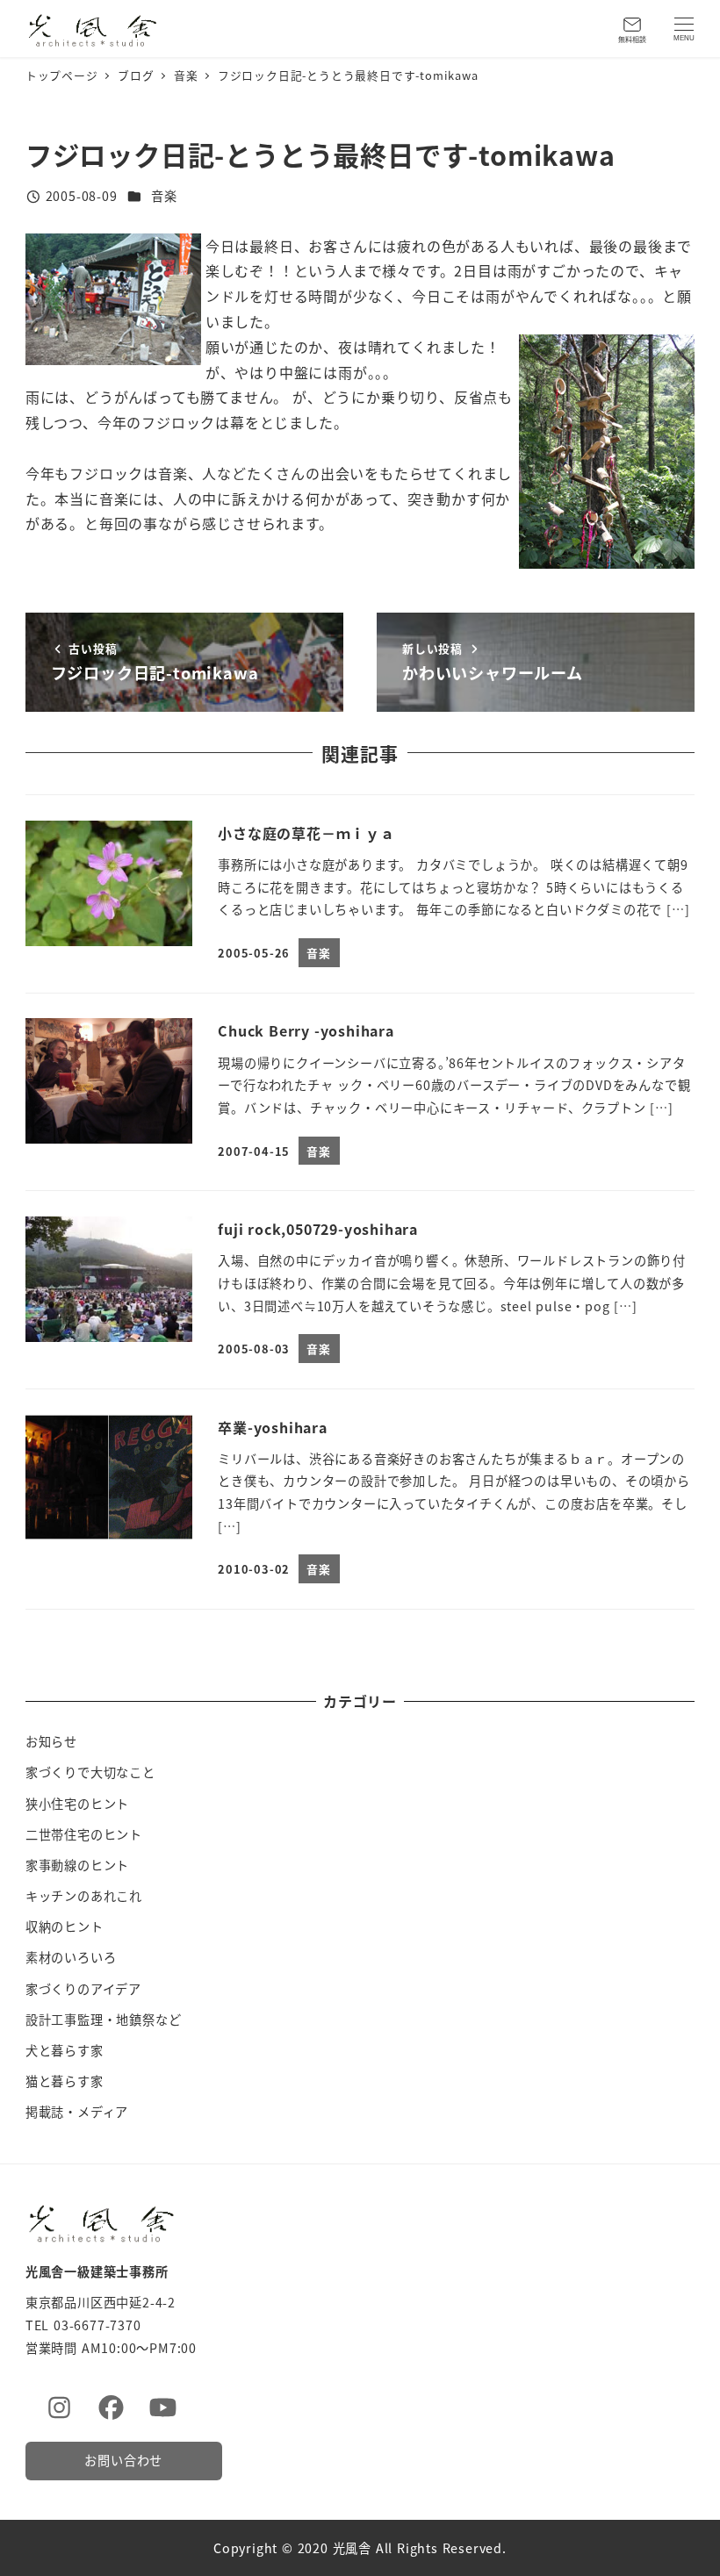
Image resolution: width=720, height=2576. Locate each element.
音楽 (164, 196)
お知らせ (51, 1741)
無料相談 (632, 39)
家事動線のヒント (77, 1865)
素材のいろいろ (71, 1957)
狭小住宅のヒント (77, 1804)
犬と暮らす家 (65, 2050)
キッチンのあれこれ (84, 1896)
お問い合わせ (123, 2460)
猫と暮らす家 (65, 2081)
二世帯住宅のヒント (84, 1834)
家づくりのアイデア (83, 1989)
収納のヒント (65, 1927)
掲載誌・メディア (77, 2112)
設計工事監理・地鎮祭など (104, 2020)
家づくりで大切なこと (90, 1772)
